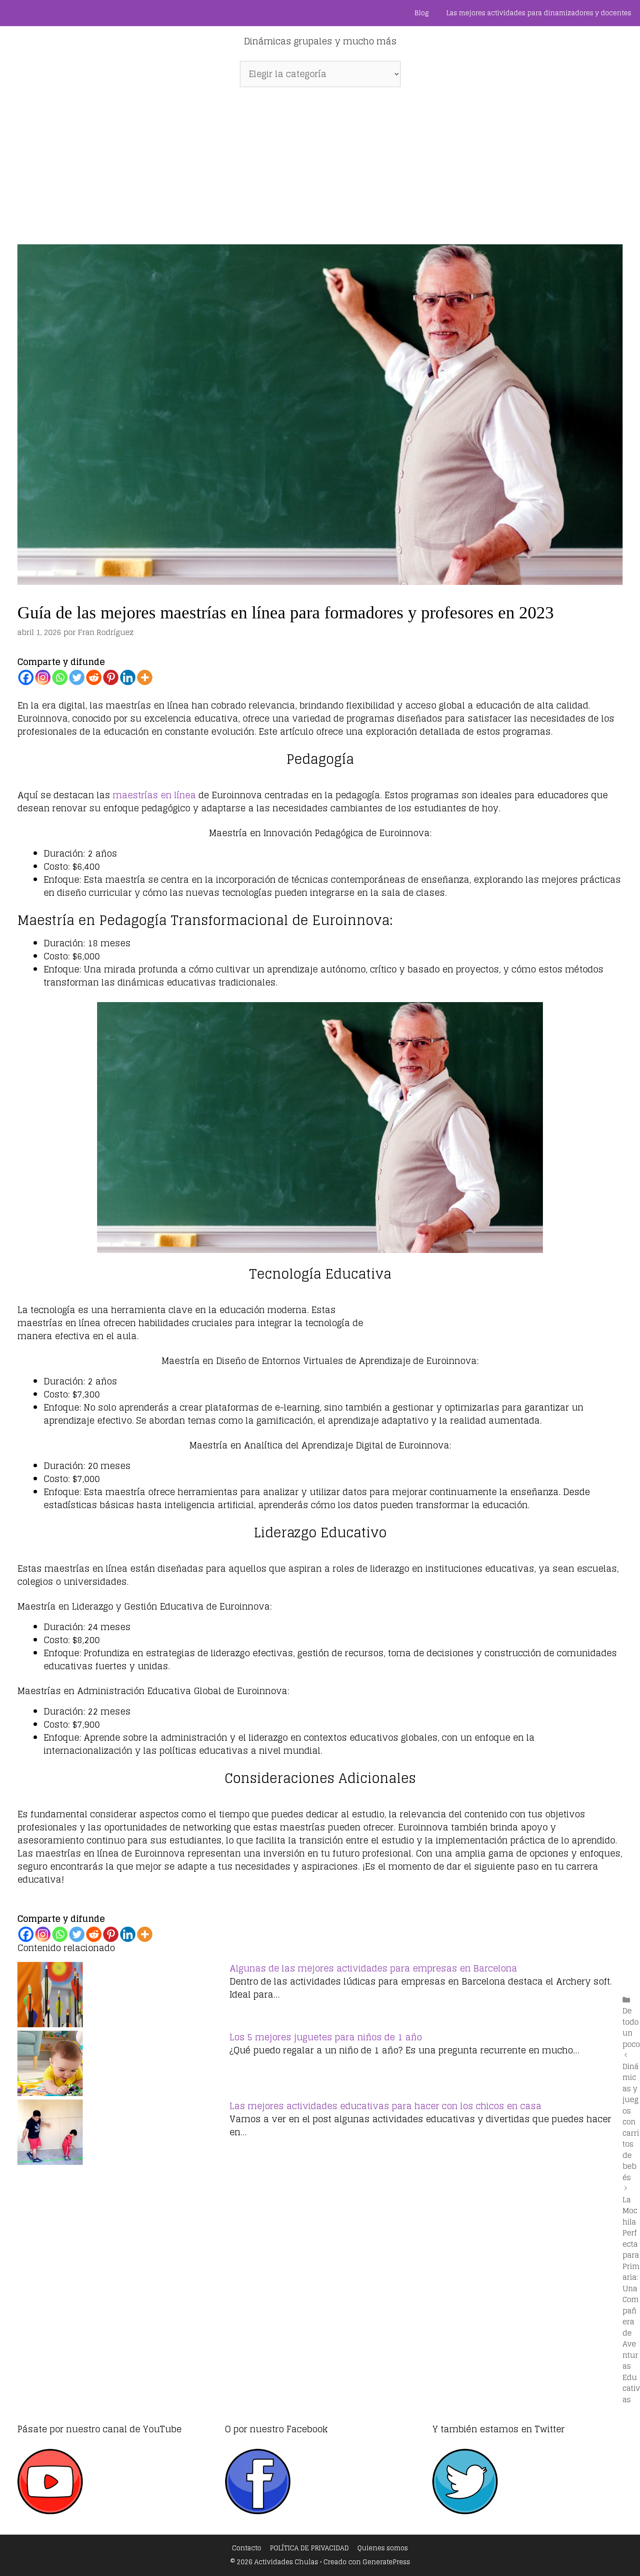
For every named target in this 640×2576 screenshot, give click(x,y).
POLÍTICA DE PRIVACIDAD (309, 2548)
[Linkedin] (128, 677)
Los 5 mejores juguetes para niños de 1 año (326, 2037)
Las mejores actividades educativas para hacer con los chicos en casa (386, 2106)
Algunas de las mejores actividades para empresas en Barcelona (373, 1968)
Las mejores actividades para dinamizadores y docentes (539, 13)
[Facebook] (26, 677)
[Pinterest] (111, 677)
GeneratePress (386, 2562)
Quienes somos (383, 2548)
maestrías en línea (154, 795)
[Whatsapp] (60, 677)
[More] (145, 677)
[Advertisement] (320, 161)
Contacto (247, 2548)
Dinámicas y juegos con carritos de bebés (631, 2122)
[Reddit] (94, 677)
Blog (422, 13)
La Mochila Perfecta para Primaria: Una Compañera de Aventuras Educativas (631, 2299)
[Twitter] (77, 677)
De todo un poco (631, 2027)
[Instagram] (43, 677)
